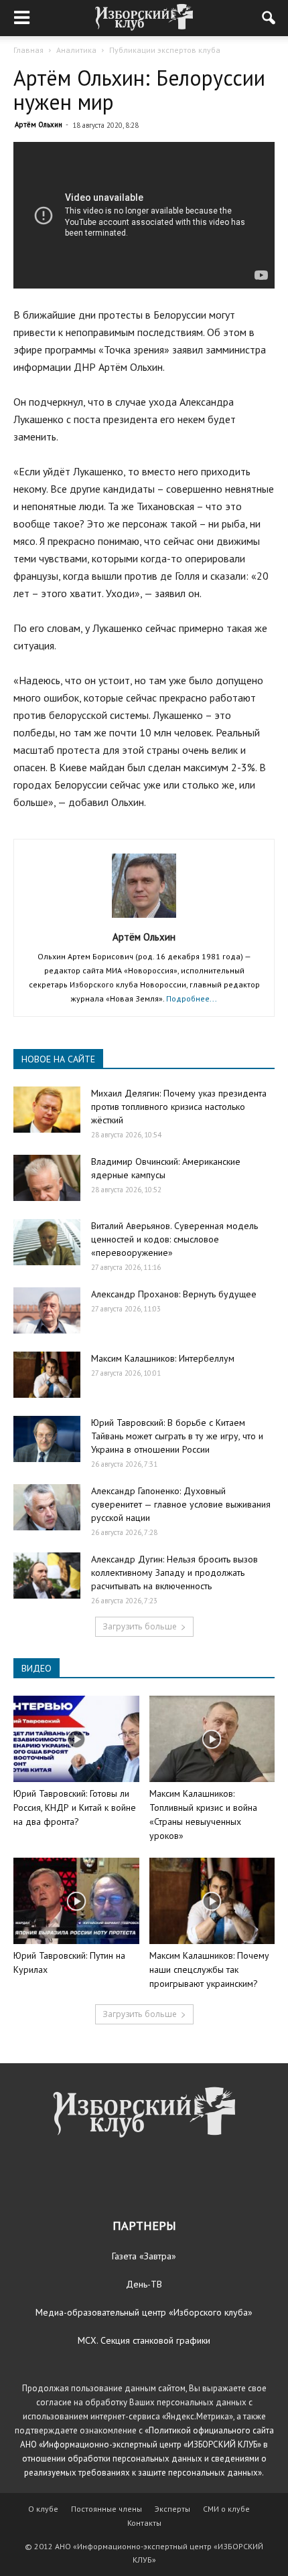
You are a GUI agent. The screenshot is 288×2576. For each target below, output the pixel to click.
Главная (28, 50)
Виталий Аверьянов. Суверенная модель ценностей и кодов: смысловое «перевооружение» (174, 1239)
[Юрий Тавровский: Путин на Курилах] (76, 1901)
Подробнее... (192, 998)
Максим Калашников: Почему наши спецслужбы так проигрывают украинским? (209, 1969)
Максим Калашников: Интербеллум (163, 1358)
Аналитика (76, 50)
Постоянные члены (106, 2509)
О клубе (43, 2509)
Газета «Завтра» (144, 2256)
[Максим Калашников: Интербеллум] (47, 1375)
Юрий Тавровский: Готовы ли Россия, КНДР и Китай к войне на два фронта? (75, 1807)
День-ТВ (144, 2284)
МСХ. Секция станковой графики (144, 2340)
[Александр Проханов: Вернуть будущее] (47, 1310)
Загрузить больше (140, 1626)
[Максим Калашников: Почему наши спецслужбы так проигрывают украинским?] (212, 1901)
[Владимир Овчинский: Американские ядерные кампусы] (47, 1178)
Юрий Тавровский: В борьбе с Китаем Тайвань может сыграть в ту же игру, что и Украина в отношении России (177, 1436)
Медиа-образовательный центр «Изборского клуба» (144, 2312)
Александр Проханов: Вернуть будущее (174, 1294)
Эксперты (172, 2509)
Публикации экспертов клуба (165, 50)
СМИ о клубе (226, 2509)
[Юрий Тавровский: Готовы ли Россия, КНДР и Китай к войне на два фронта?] (76, 1739)
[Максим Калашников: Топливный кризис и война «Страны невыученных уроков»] (212, 1739)
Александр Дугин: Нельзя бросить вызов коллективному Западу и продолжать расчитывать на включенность (174, 1573)
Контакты (144, 2523)
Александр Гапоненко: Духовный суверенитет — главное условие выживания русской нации (181, 1504)
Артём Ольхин (39, 125)
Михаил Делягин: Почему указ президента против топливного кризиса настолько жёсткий (179, 1107)
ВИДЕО (37, 1668)
